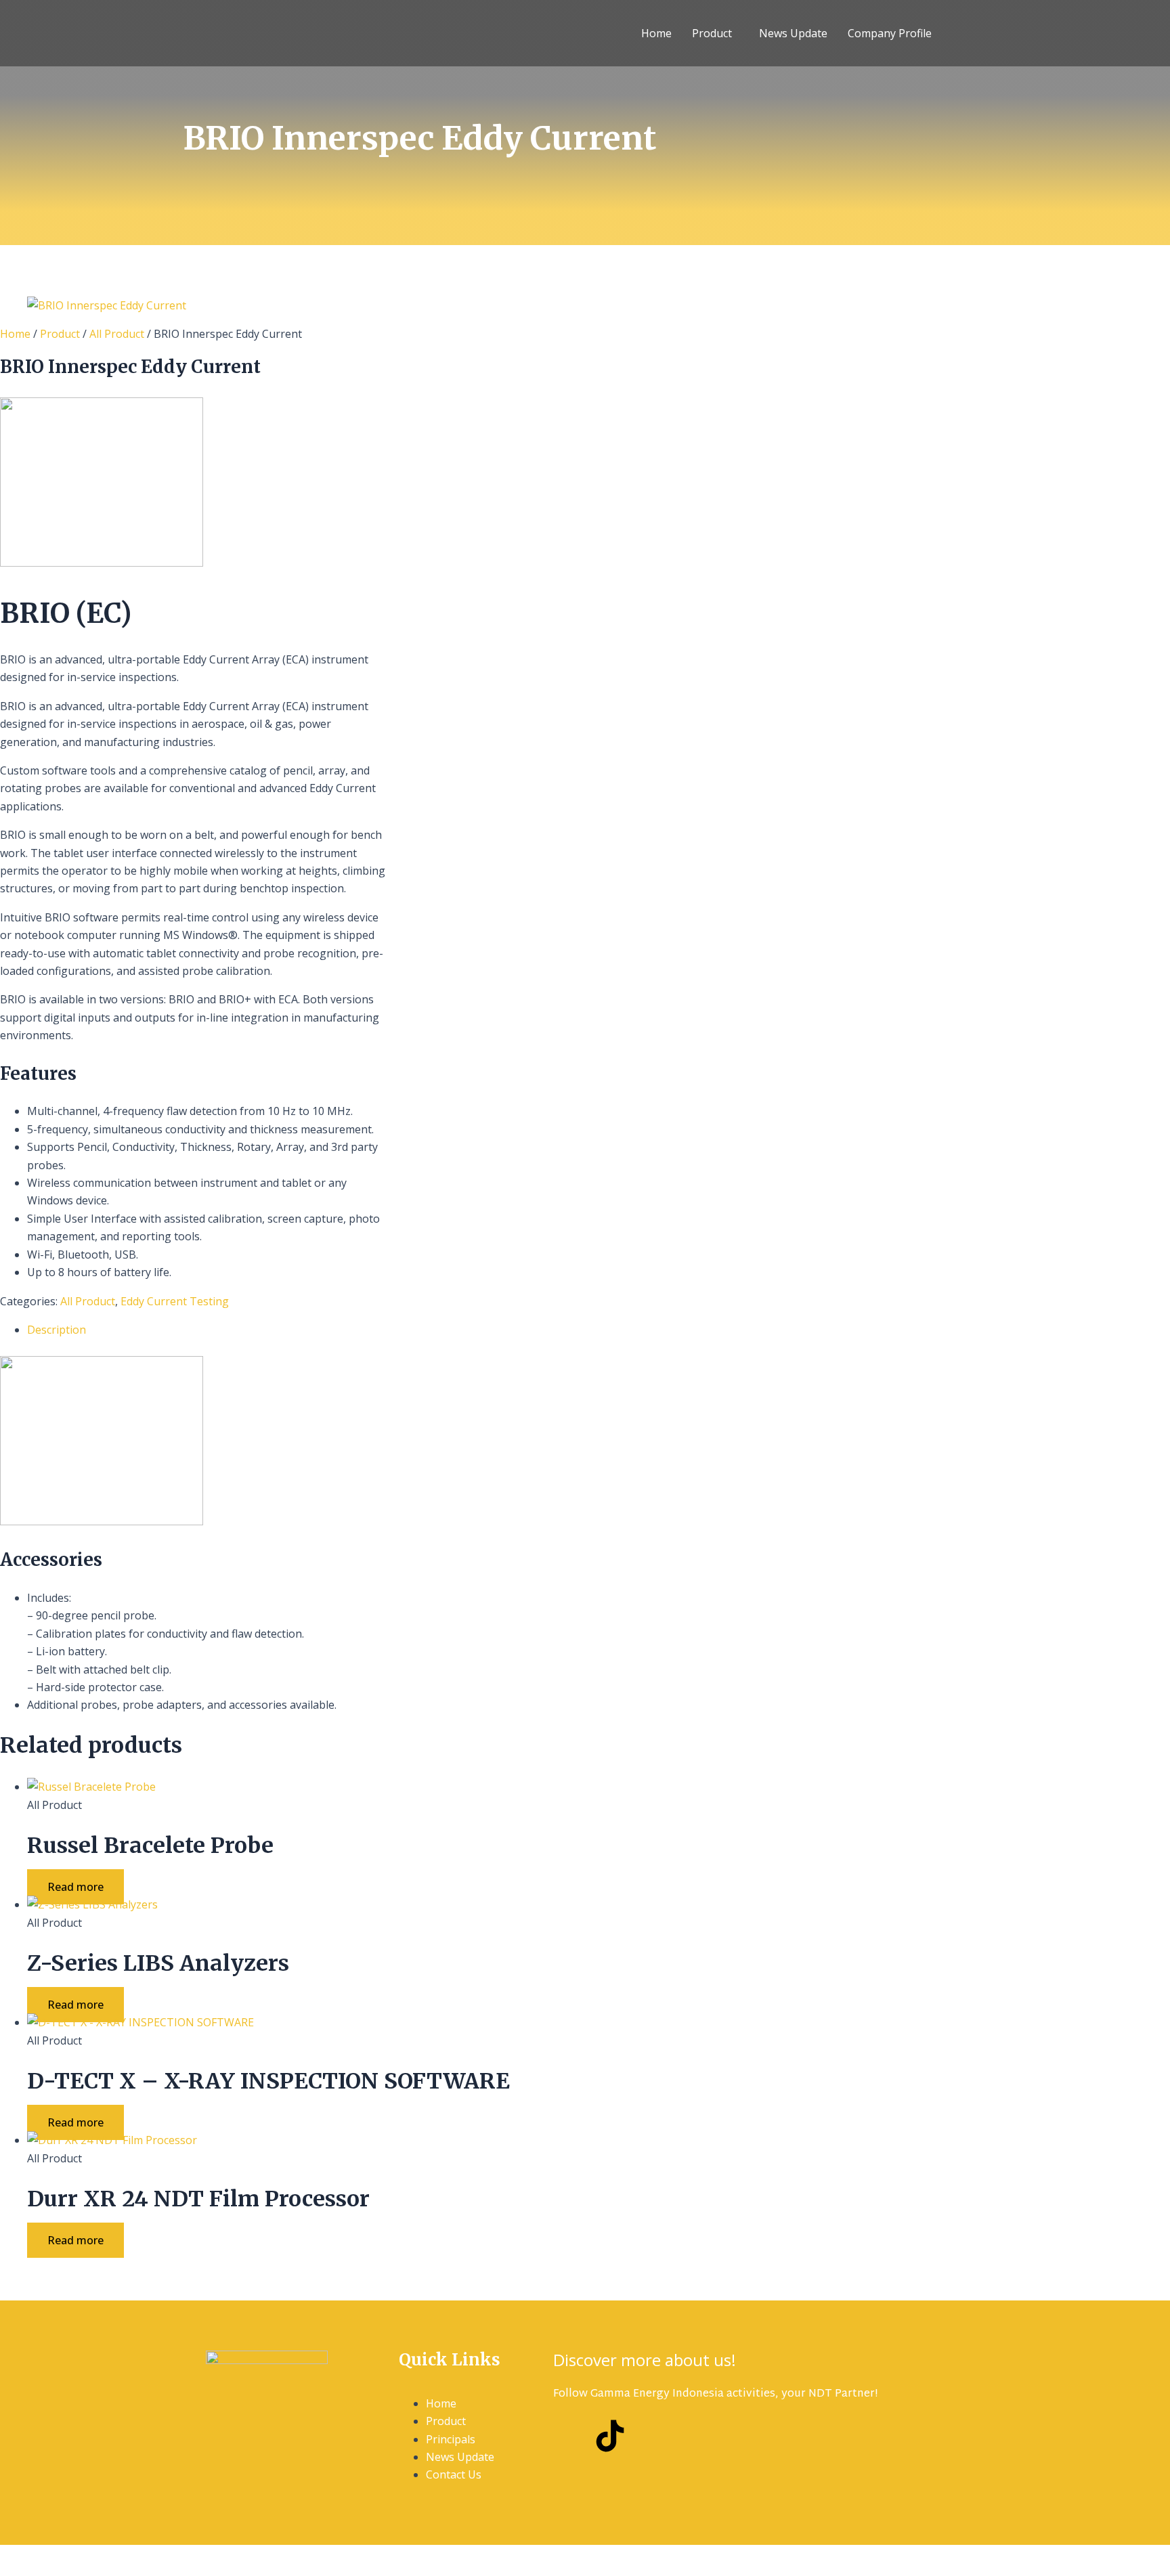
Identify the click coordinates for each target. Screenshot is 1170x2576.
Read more (75, 1887)
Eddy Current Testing (175, 1301)
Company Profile (890, 33)
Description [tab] (57, 1330)
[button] (715, 33)
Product (712, 33)
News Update (793, 33)
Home (656, 33)
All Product (117, 334)
